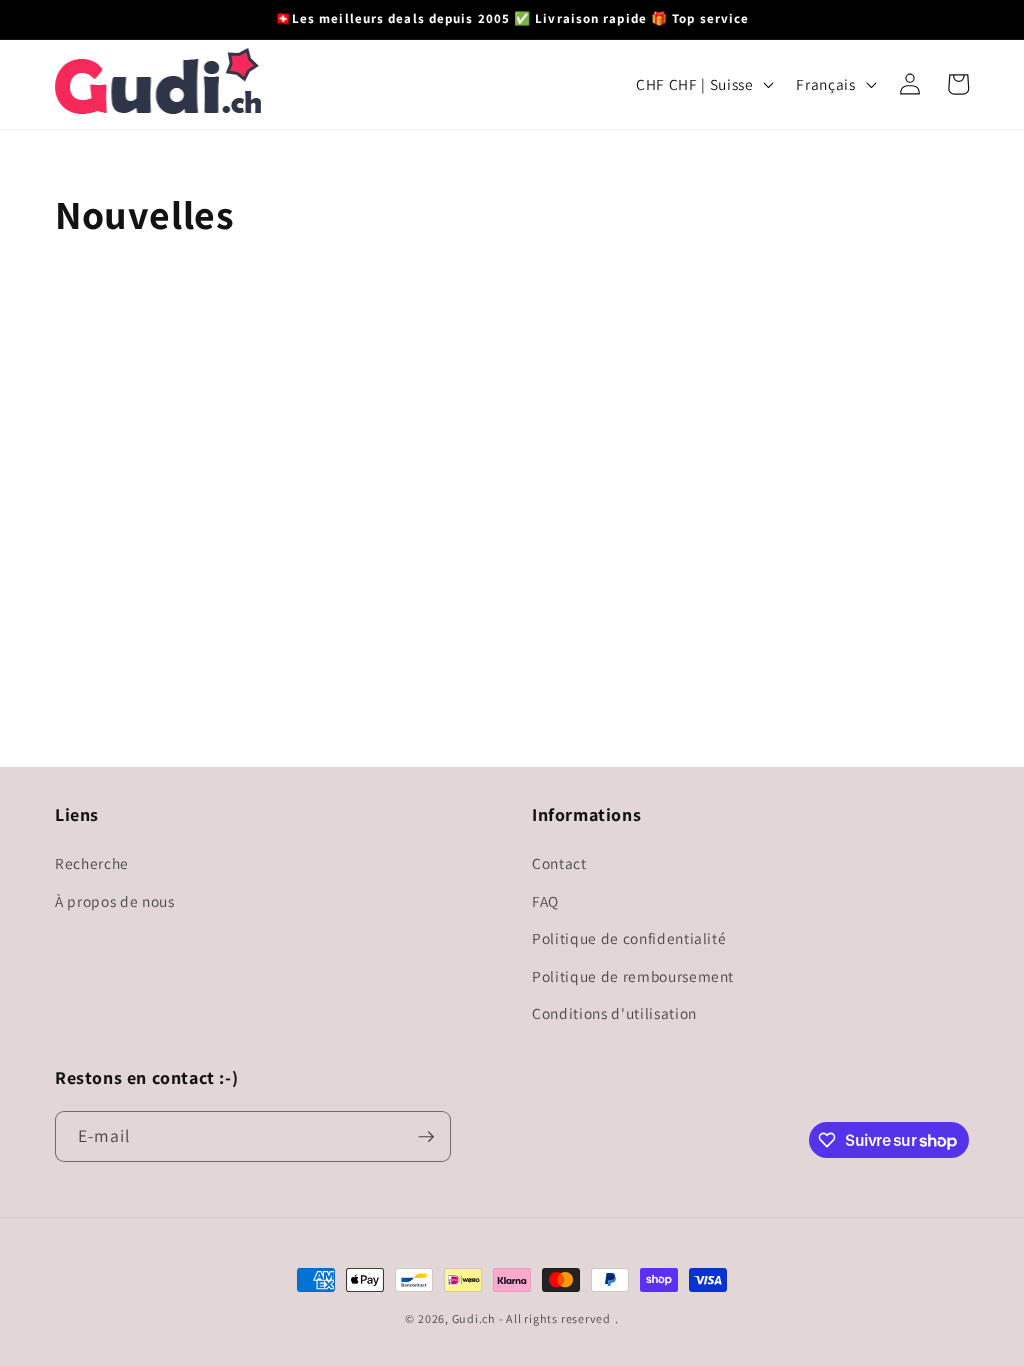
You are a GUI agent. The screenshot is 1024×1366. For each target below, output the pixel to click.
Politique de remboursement (633, 976)
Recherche (92, 863)
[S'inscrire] (426, 1137)
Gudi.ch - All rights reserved (531, 1318)
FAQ (545, 901)
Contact (559, 863)
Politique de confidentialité (629, 938)
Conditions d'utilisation (614, 1013)
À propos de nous (115, 901)
